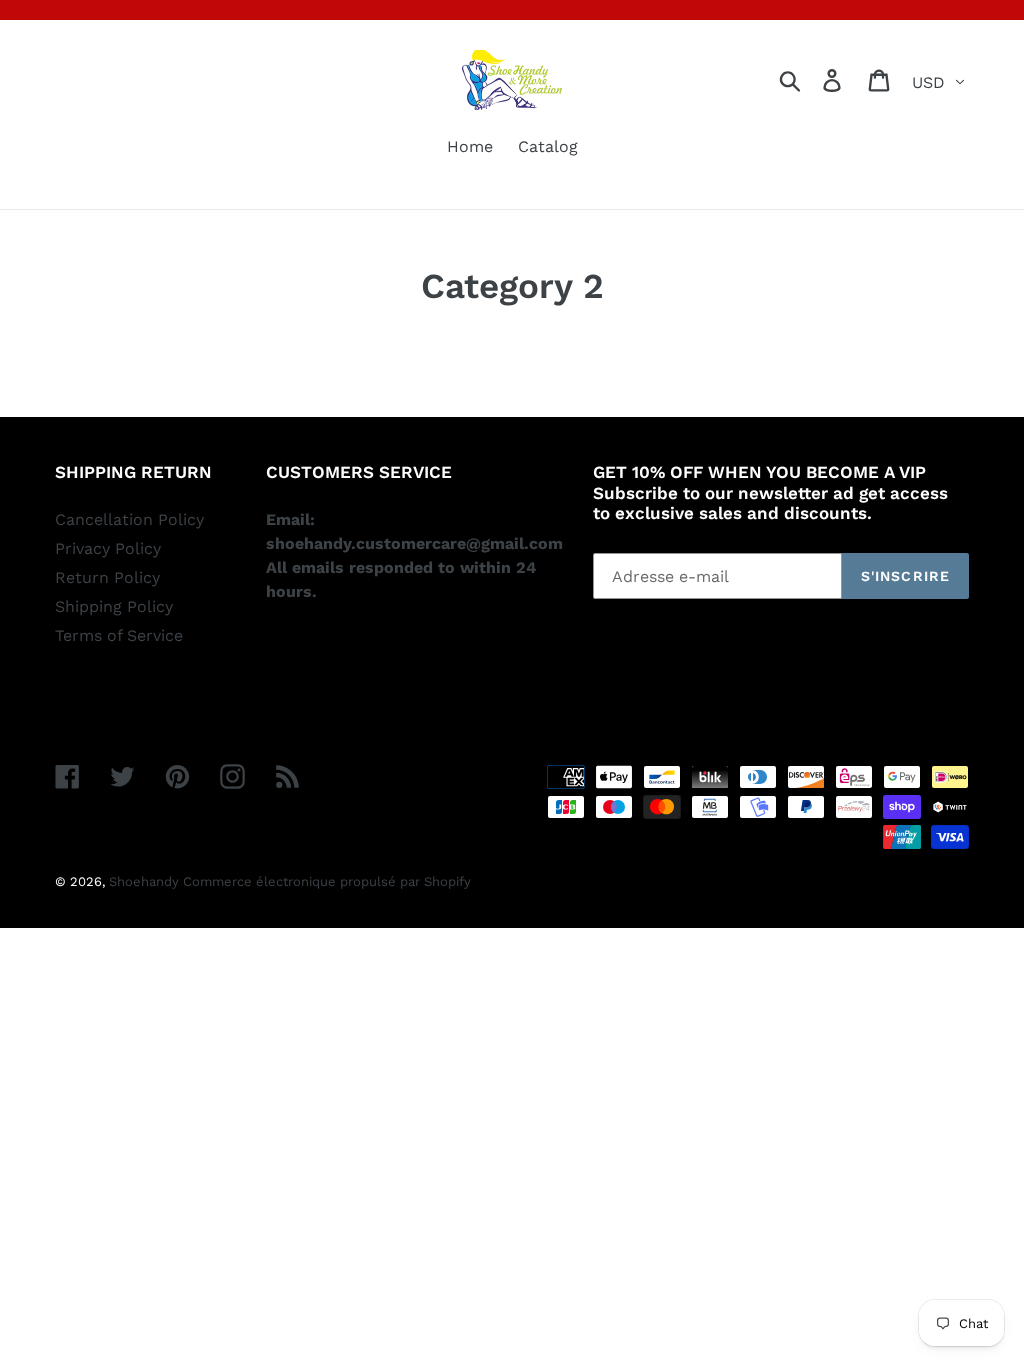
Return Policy (107, 577)
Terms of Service (119, 635)
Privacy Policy (108, 548)
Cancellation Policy (129, 519)
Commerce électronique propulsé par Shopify (327, 881)
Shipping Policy (114, 606)
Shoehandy (146, 881)
